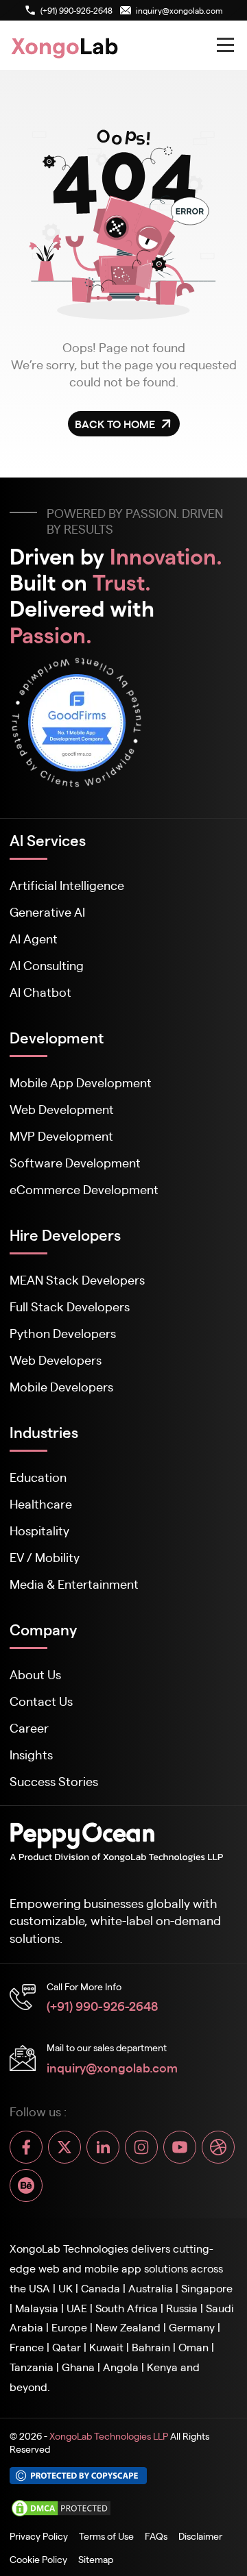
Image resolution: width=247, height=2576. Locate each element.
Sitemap (96, 2559)
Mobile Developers (61, 1386)
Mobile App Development (81, 1082)
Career (29, 1727)
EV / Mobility (45, 1557)
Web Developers (56, 1360)
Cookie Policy (38, 2559)
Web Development (62, 1109)
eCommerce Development (84, 1189)
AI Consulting (47, 965)
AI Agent (34, 938)
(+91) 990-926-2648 (102, 2005)
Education (38, 1477)
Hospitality (39, 1530)
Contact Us (41, 1701)
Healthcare (41, 1503)
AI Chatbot (40, 992)
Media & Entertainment (74, 1584)
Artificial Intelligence (67, 885)
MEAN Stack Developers (77, 1279)
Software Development (75, 1162)
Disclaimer (200, 2536)
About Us (35, 1674)
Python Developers (63, 1333)
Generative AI (47, 912)
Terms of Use (106, 2536)
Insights (31, 1754)
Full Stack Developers (70, 1306)
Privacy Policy (39, 2536)
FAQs (156, 2536)
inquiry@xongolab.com (112, 2067)
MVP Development (61, 1136)
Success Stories (54, 1781)
